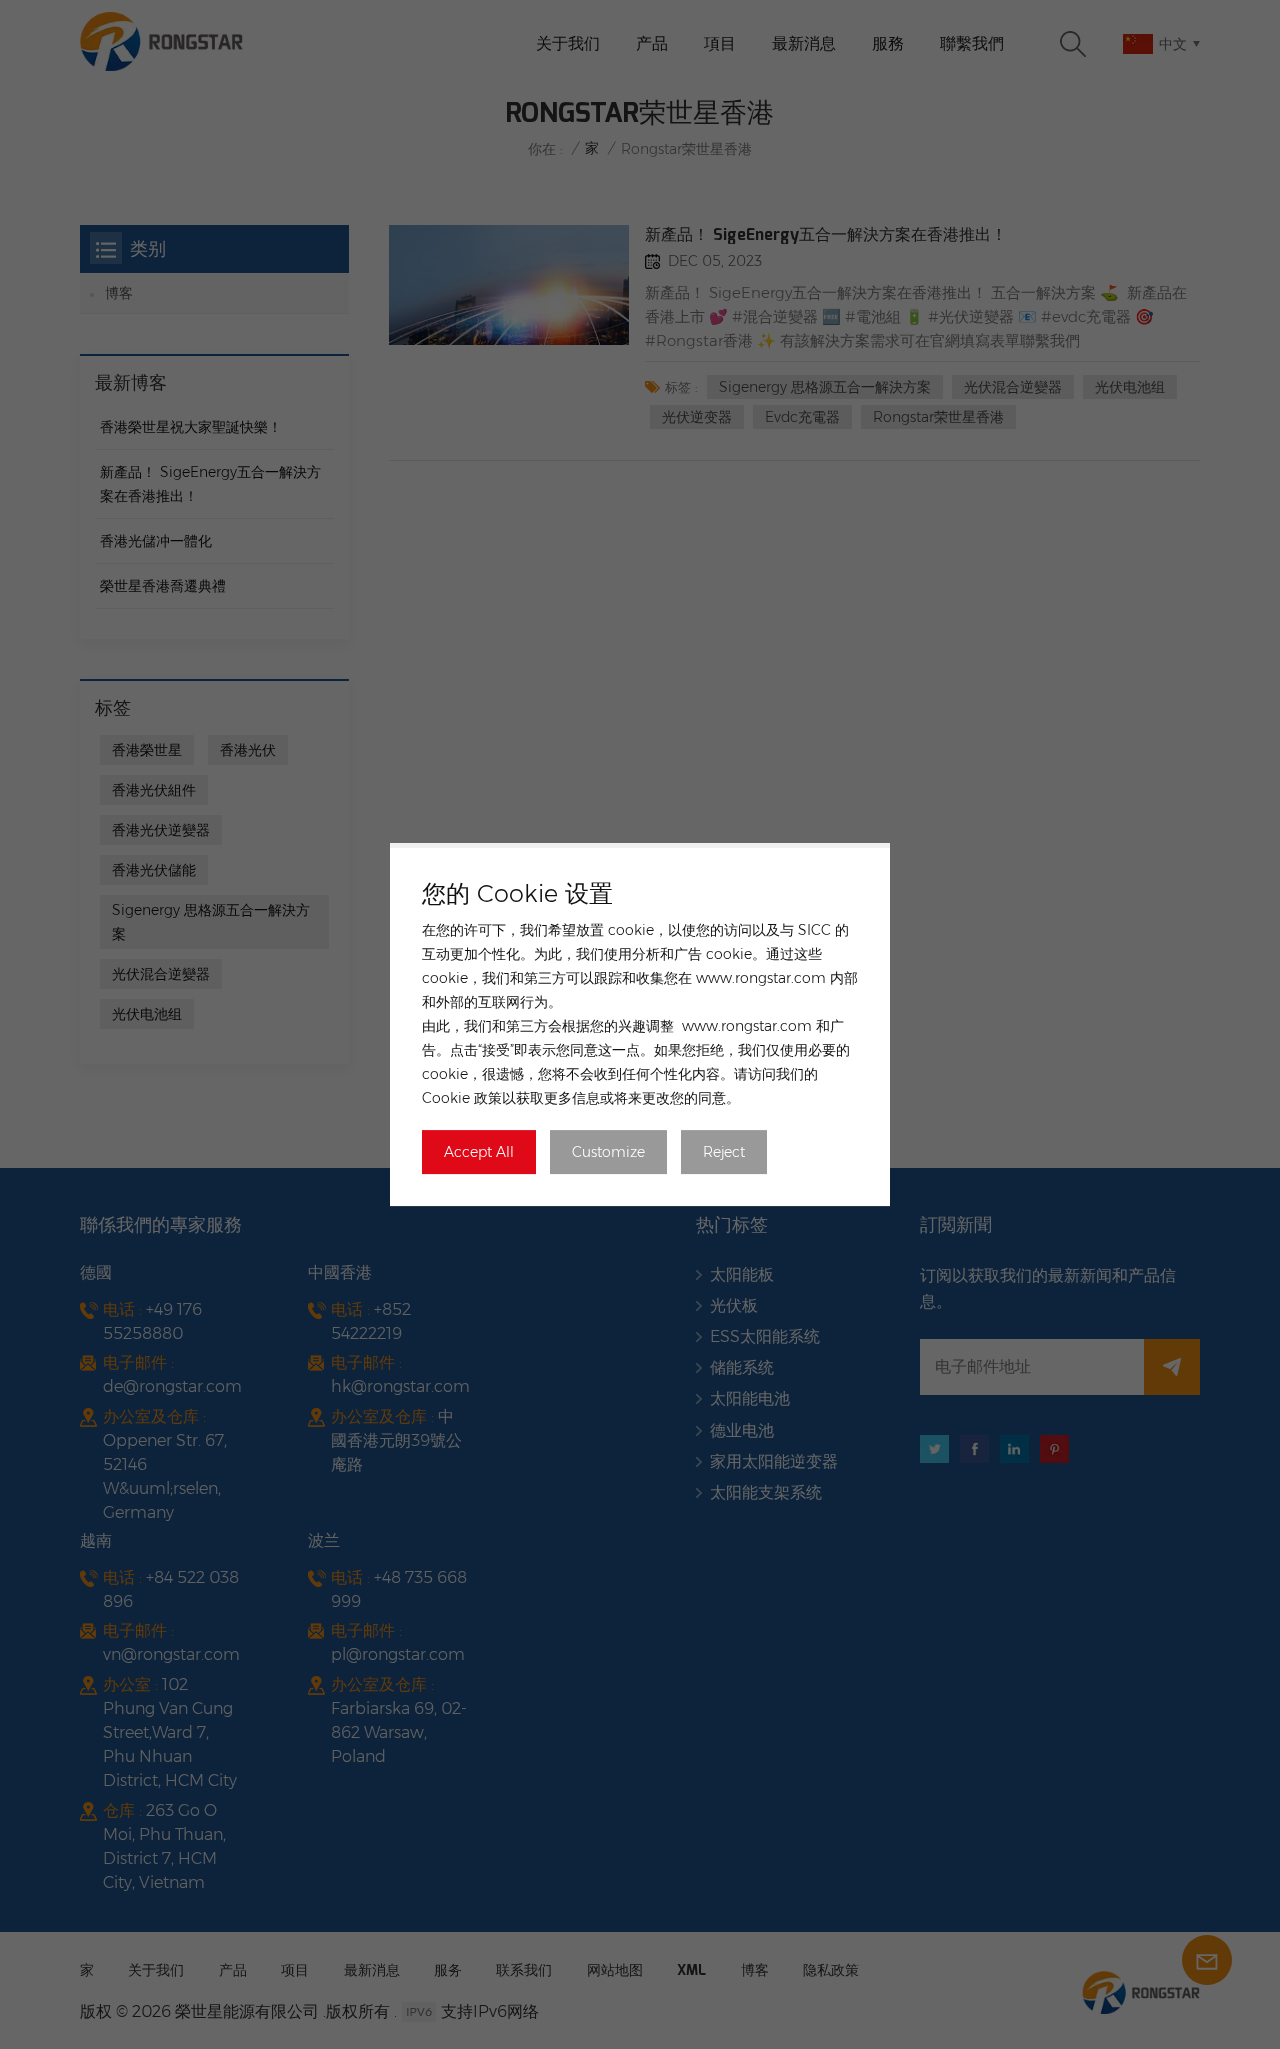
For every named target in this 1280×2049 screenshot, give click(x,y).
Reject (724, 1152)
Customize (608, 1152)
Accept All (479, 1152)
